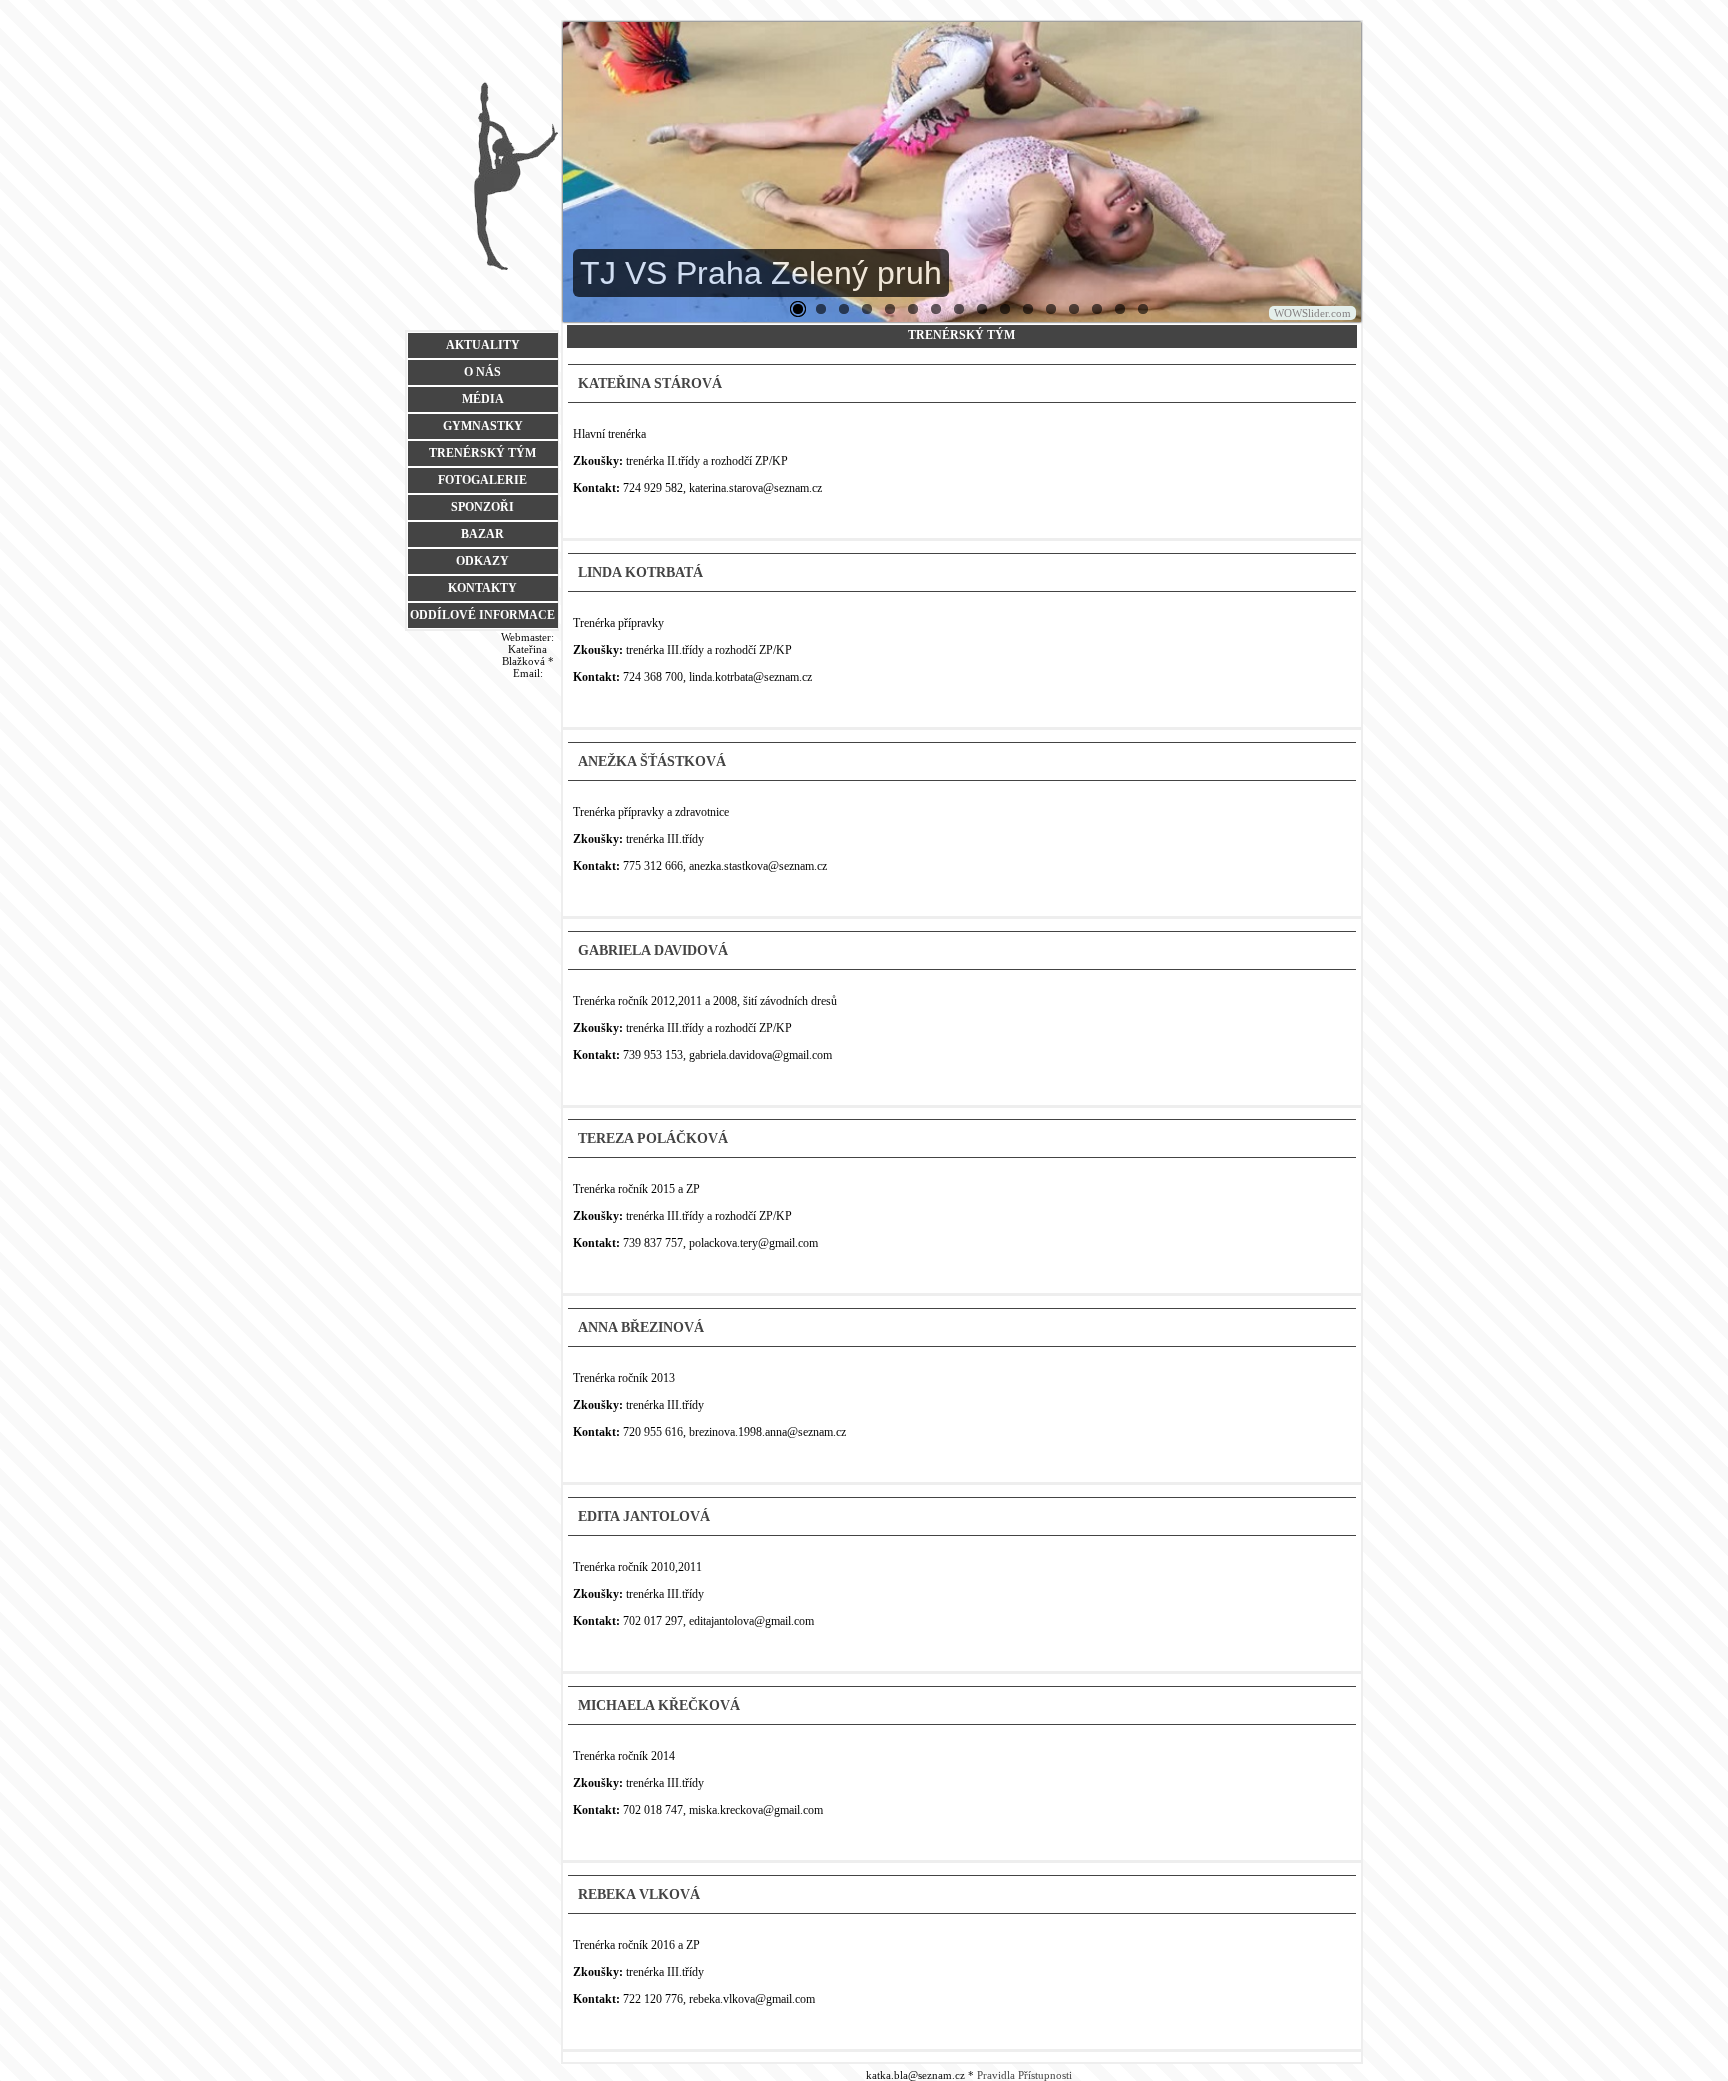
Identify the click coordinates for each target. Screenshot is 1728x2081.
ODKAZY (482, 561)
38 (1143, 309)
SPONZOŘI (482, 507)
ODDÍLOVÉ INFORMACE (482, 615)
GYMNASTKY (483, 426)
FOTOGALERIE (482, 480)
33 (1097, 309)
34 (1120, 309)
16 (913, 309)
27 (982, 309)
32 (1074, 309)
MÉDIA (483, 399)
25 (936, 309)
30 (1051, 309)
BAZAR (482, 534)
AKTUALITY (483, 345)
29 (1028, 309)
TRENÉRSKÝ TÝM (482, 453)
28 (1005, 309)
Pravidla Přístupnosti (1024, 2075)
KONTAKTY (482, 588)
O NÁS (482, 372)
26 (959, 309)
